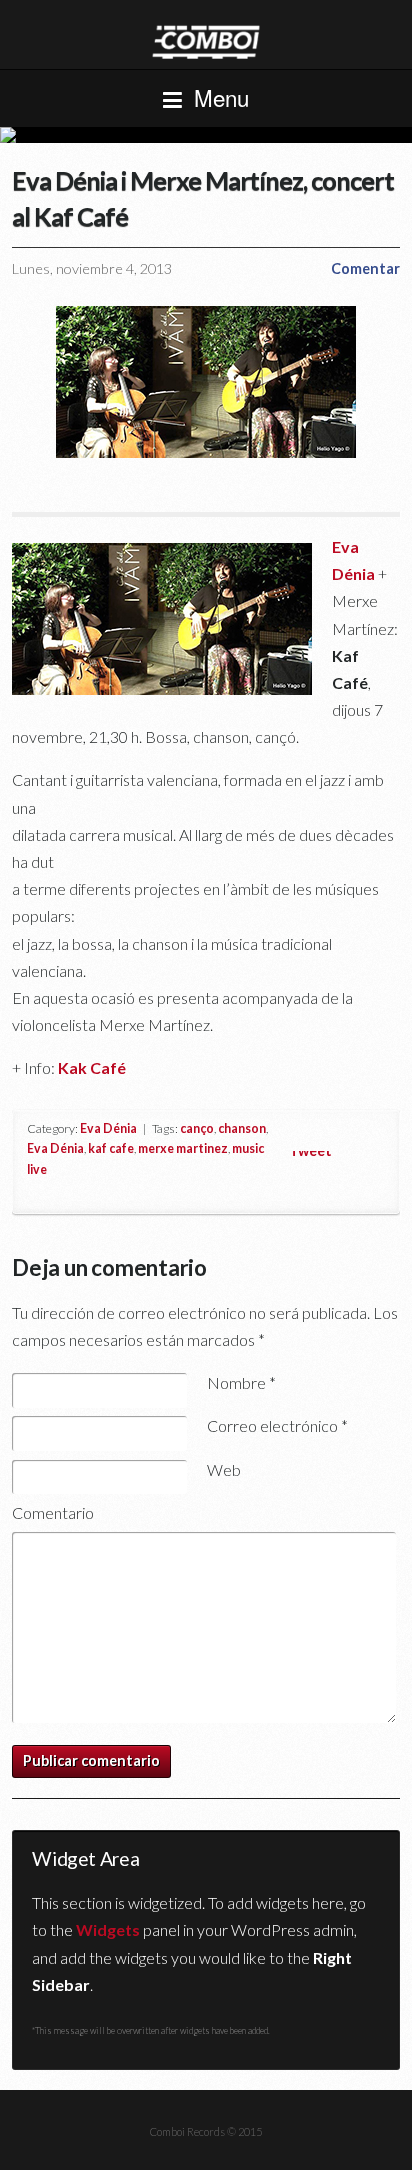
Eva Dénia (108, 1128)
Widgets (108, 1929)
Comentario (53, 1512)
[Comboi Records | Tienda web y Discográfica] (206, 40)
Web (224, 1469)
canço (197, 1128)
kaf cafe (111, 1148)
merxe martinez (183, 1148)
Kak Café (92, 1067)
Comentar (365, 268)
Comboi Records (206, 135)
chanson (242, 1128)
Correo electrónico (277, 1425)
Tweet (310, 1150)
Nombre (241, 1382)
